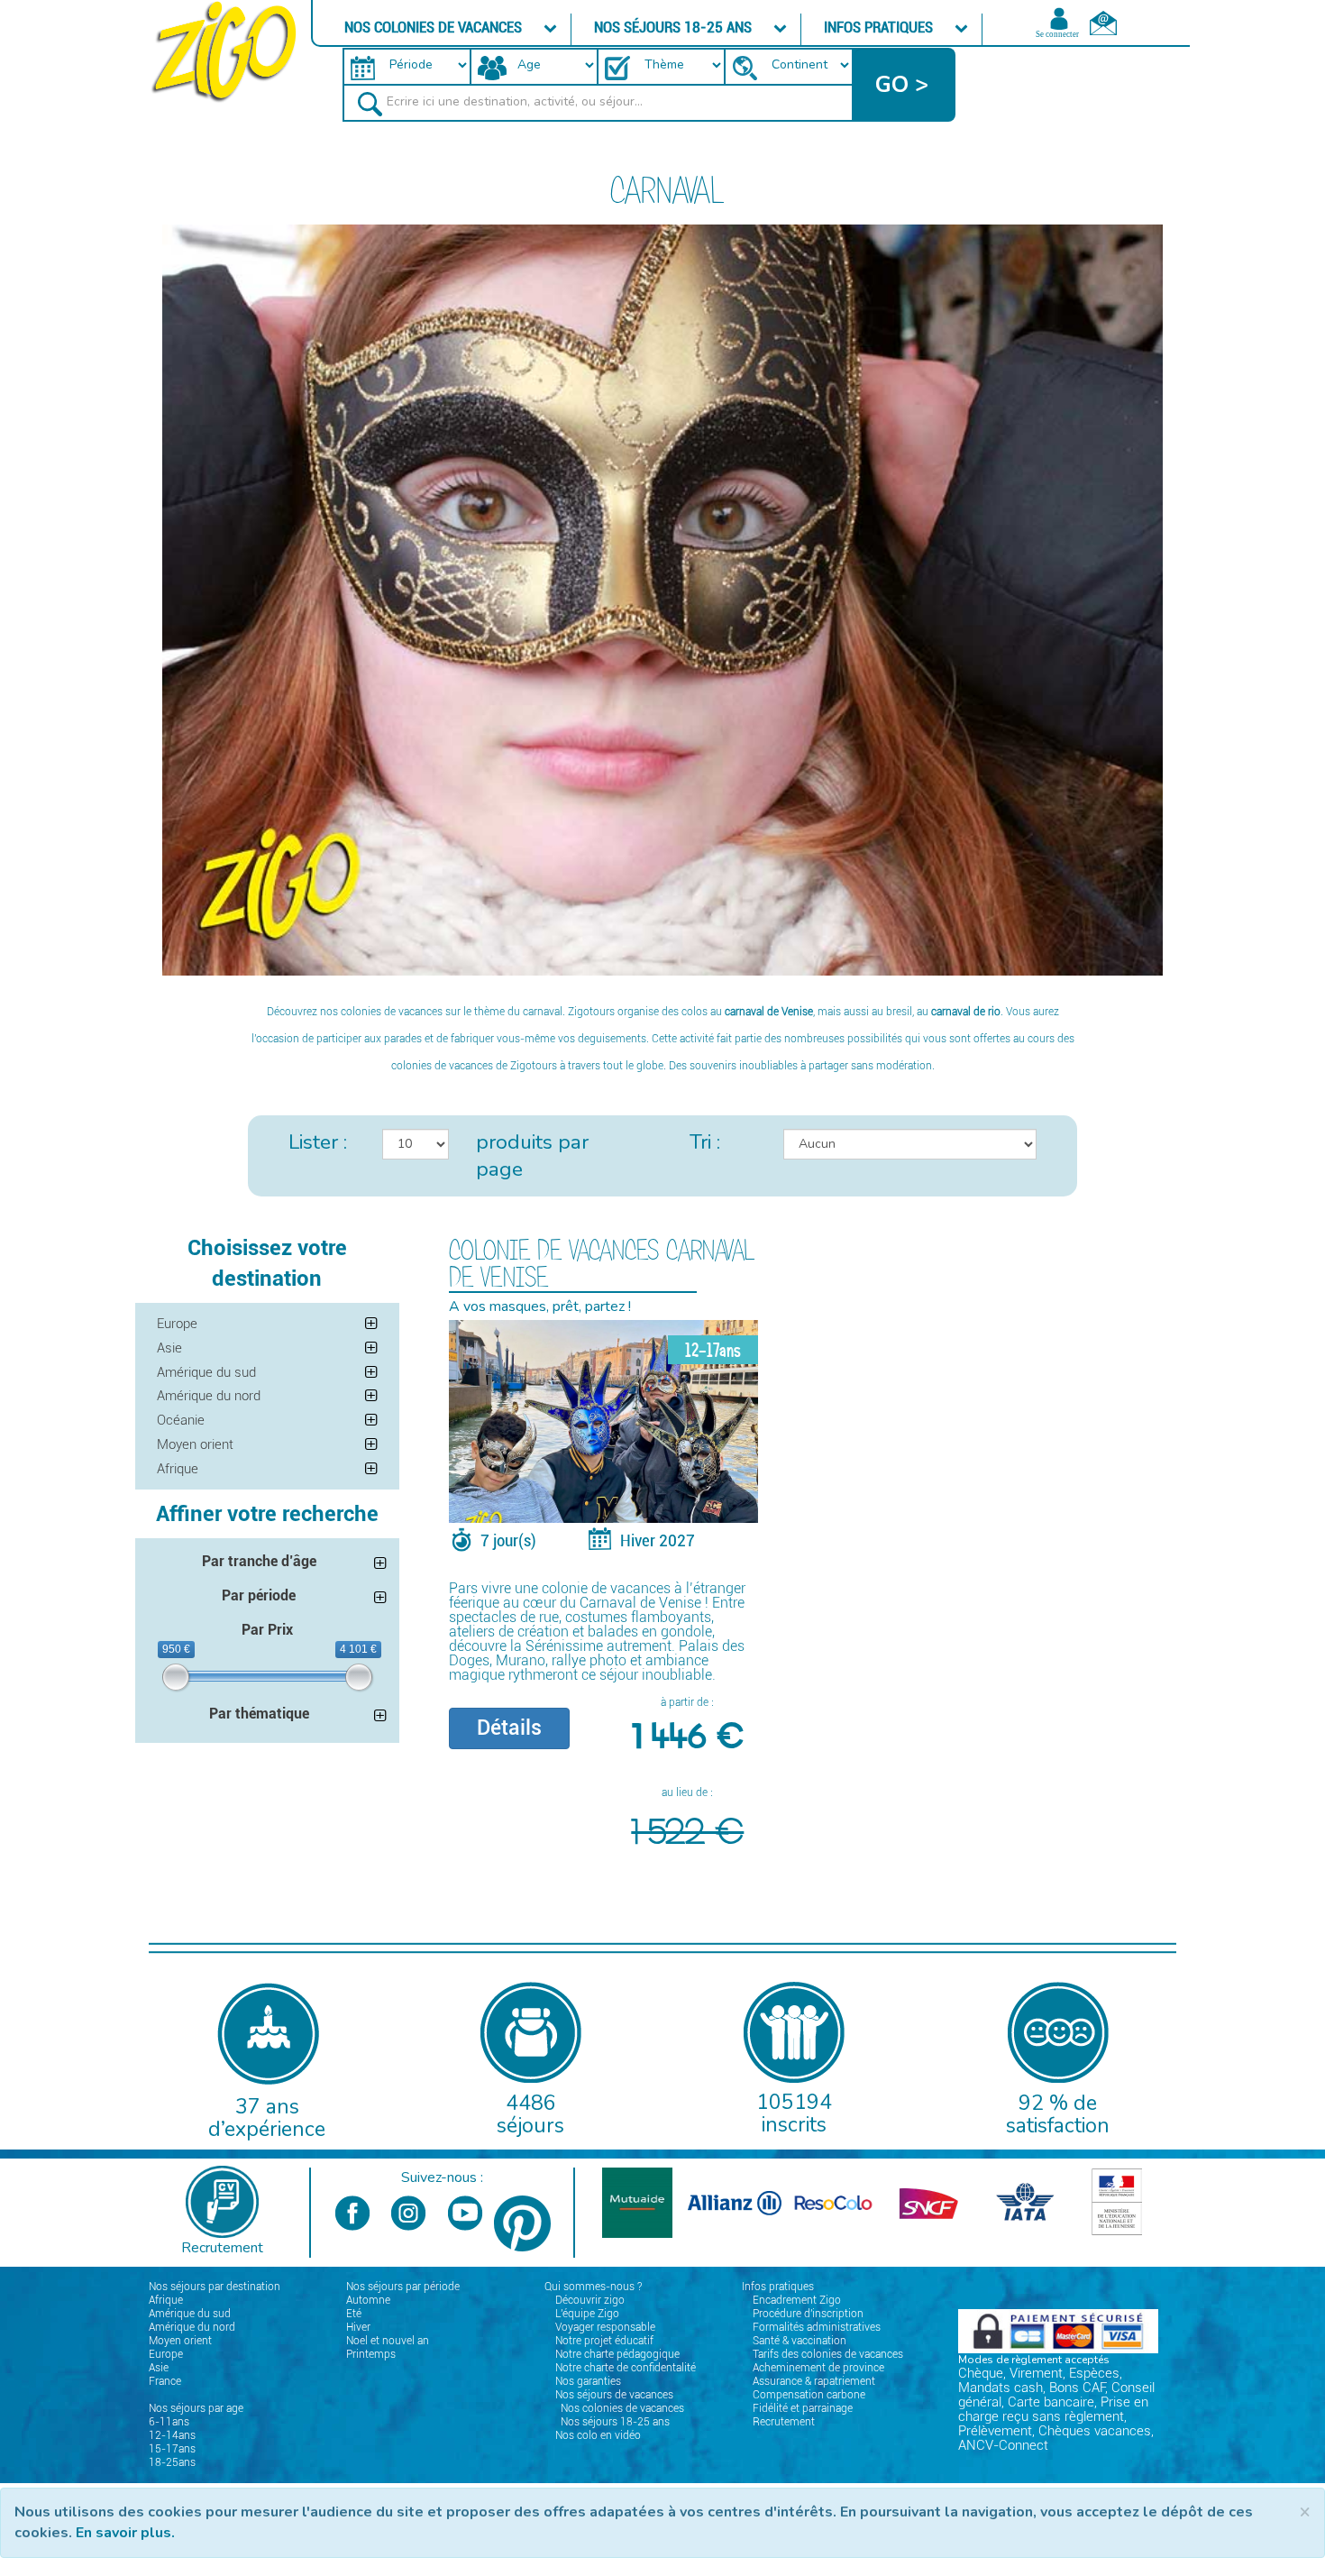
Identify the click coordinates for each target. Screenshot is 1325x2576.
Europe (177, 1324)
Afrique (178, 1469)
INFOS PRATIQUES (880, 27)
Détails (509, 1728)
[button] (905, 85)
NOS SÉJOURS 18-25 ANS (675, 27)
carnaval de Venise (769, 1012)
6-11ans (169, 2422)
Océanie (181, 1420)
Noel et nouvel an (388, 2341)
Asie (169, 1348)
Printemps (371, 2354)
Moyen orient (195, 1444)
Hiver (358, 2327)
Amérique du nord (209, 1396)
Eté (354, 2314)
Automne (368, 2300)
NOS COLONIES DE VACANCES (435, 27)
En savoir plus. (125, 2533)
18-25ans (172, 2462)
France (165, 2381)
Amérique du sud (206, 1372)
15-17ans (172, 2449)
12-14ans (172, 2435)
